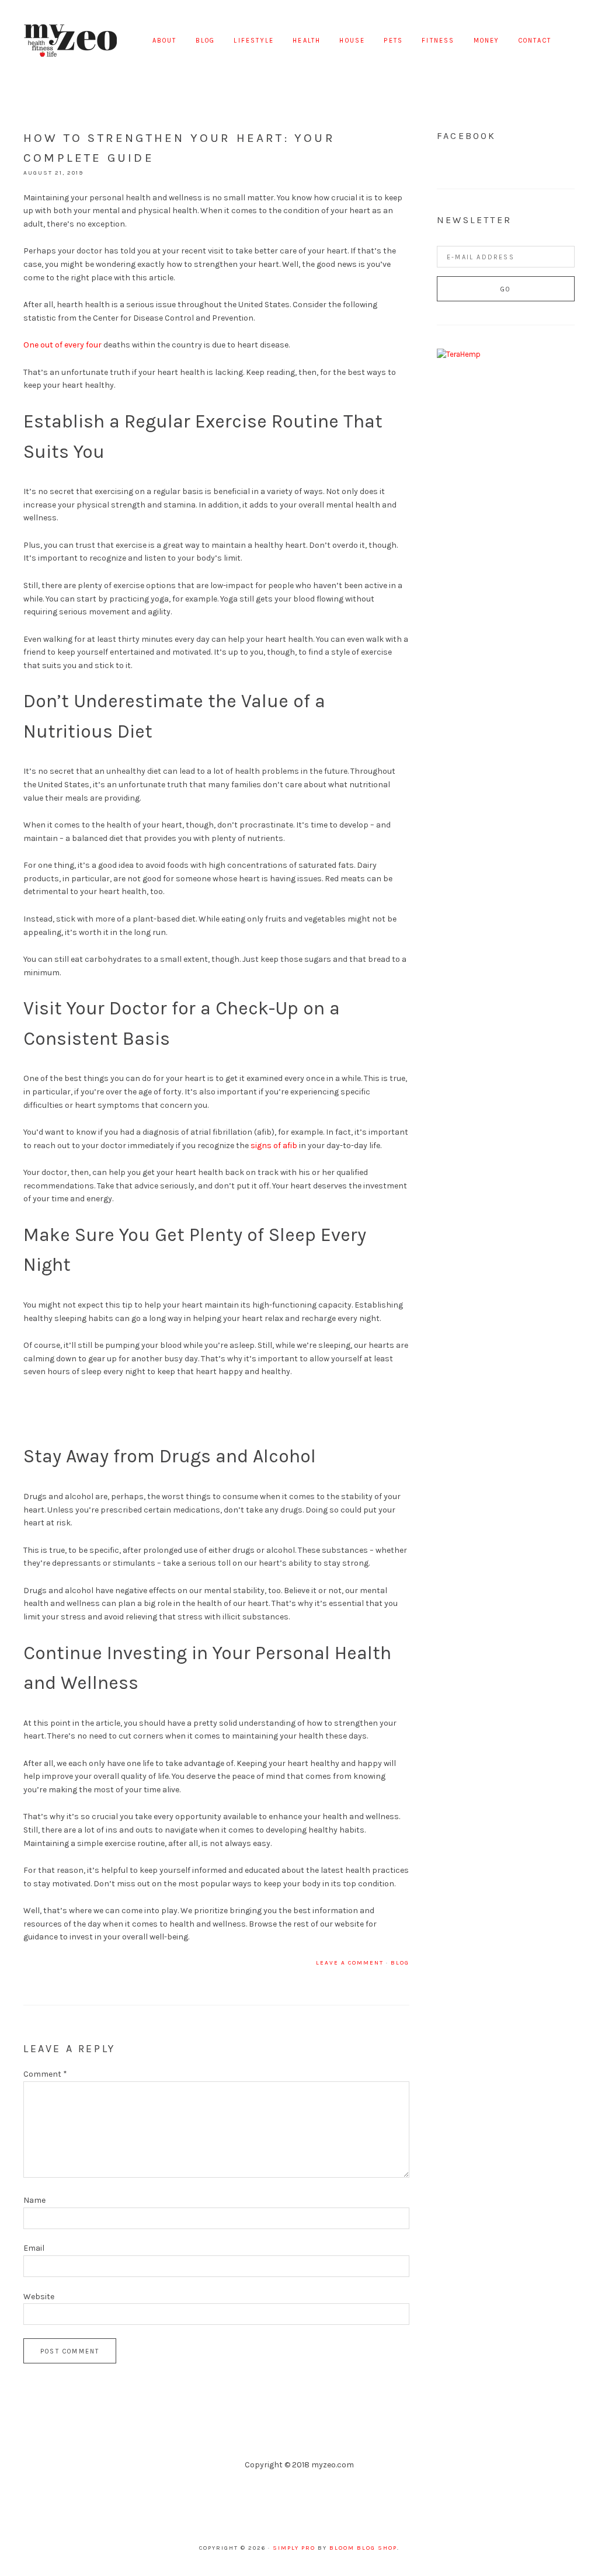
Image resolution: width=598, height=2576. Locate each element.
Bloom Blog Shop (363, 2548)
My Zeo (70, 41)
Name (34, 2200)
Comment (45, 2074)
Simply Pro (294, 2548)
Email (34, 2248)
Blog (400, 1963)
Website (39, 2297)
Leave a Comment (350, 1963)
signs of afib (274, 1146)
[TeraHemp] (459, 354)
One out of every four (62, 345)
